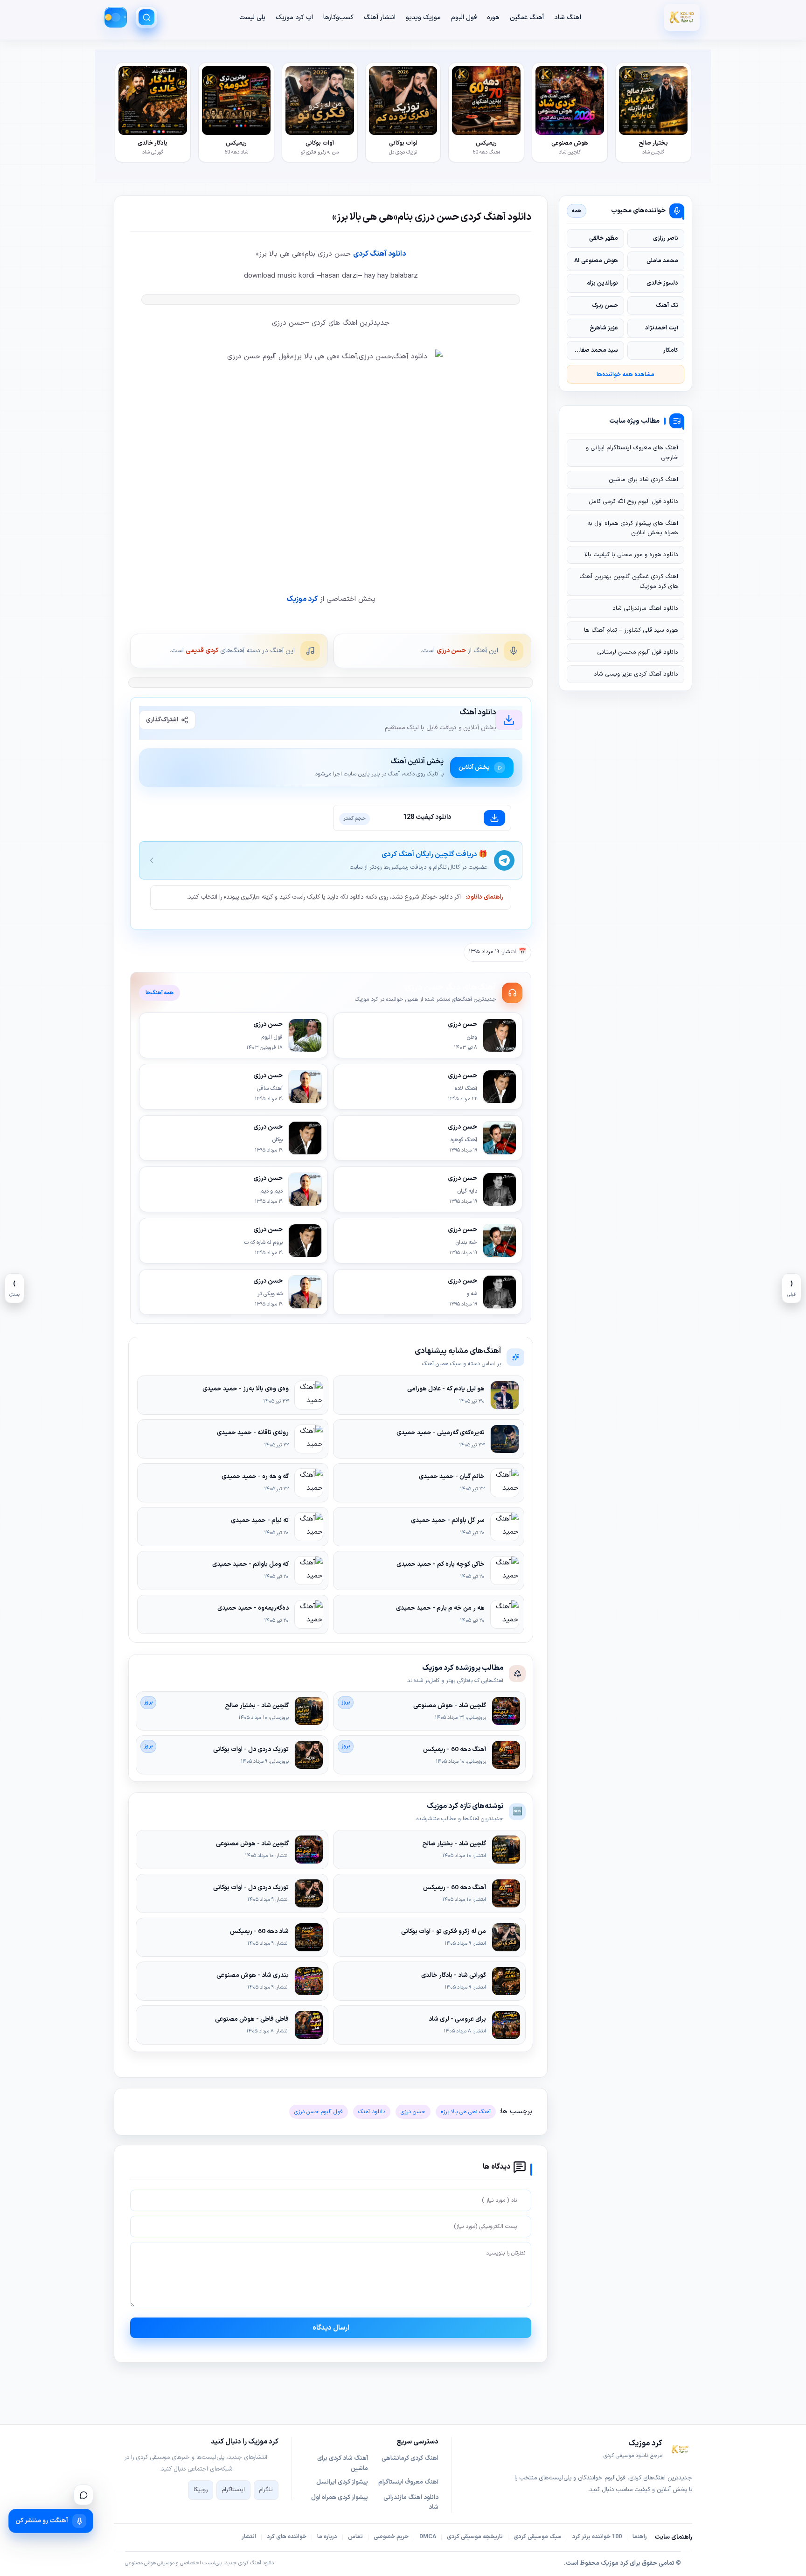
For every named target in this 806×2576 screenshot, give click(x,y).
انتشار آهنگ (380, 17)
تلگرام (266, 2490)
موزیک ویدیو (423, 17)
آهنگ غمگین (527, 17)
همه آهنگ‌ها (160, 993)
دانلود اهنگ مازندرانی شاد (645, 608)
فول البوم (464, 17)
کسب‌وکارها (338, 17)
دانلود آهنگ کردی (379, 254)
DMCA (428, 2537)
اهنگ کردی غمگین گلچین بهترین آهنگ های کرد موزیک (629, 581)
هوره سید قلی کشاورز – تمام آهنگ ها (631, 630)
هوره (493, 17)
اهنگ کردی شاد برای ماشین (643, 480)
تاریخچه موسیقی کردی (475, 2537)
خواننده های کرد (287, 2537)
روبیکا (201, 2490)
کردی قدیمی (202, 651)
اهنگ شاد (568, 17)
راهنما (640, 2537)
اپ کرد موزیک (294, 17)
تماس (355, 2537)
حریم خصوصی (391, 2537)
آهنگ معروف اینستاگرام (408, 2482)
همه (577, 211)
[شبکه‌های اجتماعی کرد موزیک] (83, 2495)
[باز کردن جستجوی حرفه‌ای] (146, 17)
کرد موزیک (302, 599)
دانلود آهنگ (372, 2112)
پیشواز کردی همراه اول (340, 2498)
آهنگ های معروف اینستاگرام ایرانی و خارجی (632, 453)
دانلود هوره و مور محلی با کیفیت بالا (631, 555)
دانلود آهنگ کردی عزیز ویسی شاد (636, 674)
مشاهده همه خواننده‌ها (625, 374)
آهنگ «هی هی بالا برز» (466, 2112)
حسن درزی (451, 651)
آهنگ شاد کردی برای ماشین (343, 2464)
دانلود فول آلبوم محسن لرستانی (638, 652)
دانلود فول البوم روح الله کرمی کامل (633, 502)
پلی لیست (252, 17)
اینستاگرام (233, 2490)
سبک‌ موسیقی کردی (538, 2537)
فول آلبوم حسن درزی (319, 2112)
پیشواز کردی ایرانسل (342, 2482)
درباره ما (327, 2537)
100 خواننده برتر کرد (597, 2537)
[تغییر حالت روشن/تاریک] (116, 17)
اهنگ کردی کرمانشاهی (410, 2458)
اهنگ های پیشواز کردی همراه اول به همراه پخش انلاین (633, 528)
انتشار (249, 2537)
